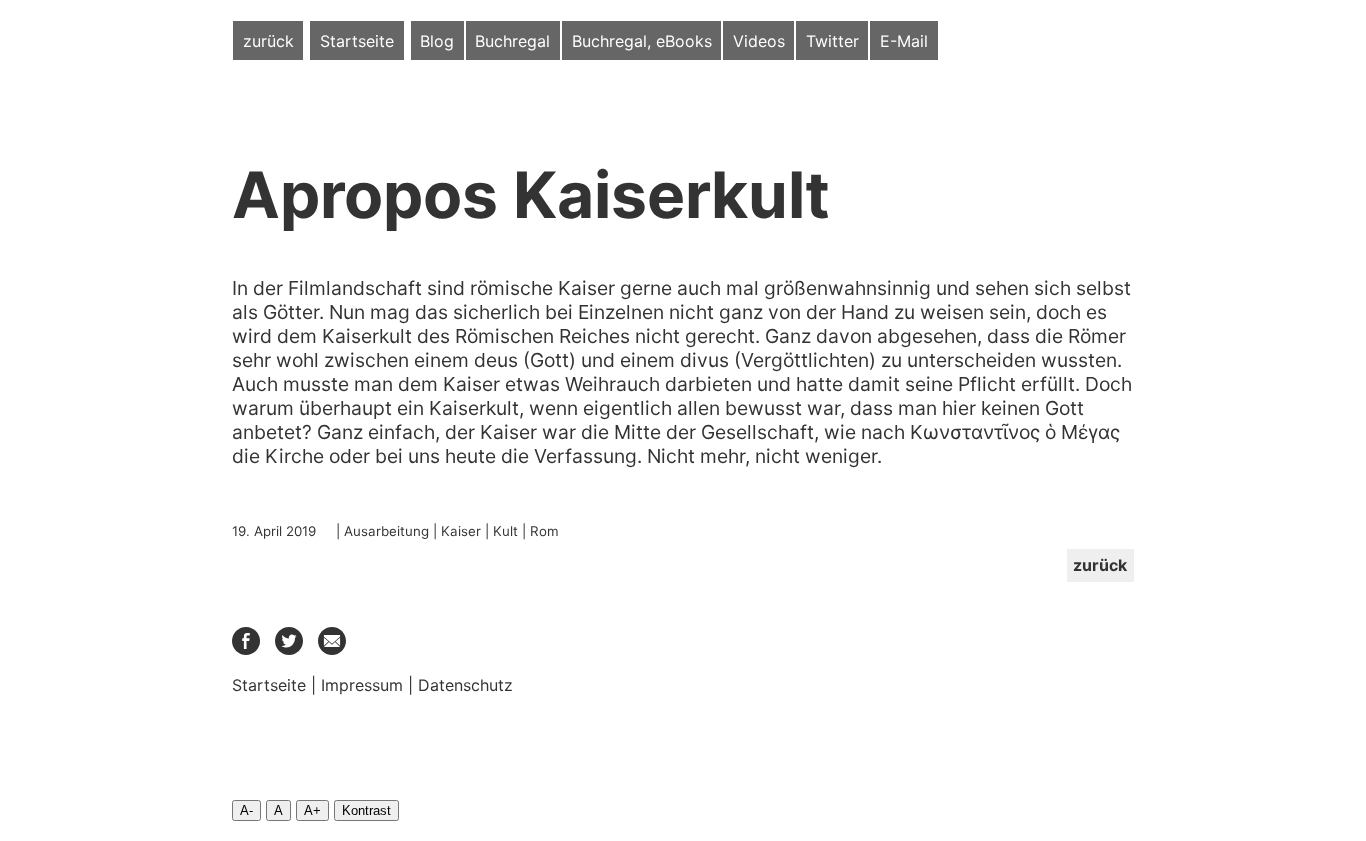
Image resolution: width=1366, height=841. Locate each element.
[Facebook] (246, 649)
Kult (505, 531)
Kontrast (366, 810)
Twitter (832, 41)
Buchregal (512, 41)
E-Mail (904, 41)
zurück (268, 41)
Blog (437, 41)
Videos (759, 41)
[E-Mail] (332, 649)
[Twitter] (289, 649)
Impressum (362, 685)
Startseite (357, 41)
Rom (544, 531)
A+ (312, 810)
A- (246, 810)
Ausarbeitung (386, 531)
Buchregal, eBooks (642, 41)
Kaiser (461, 531)
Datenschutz (465, 685)
